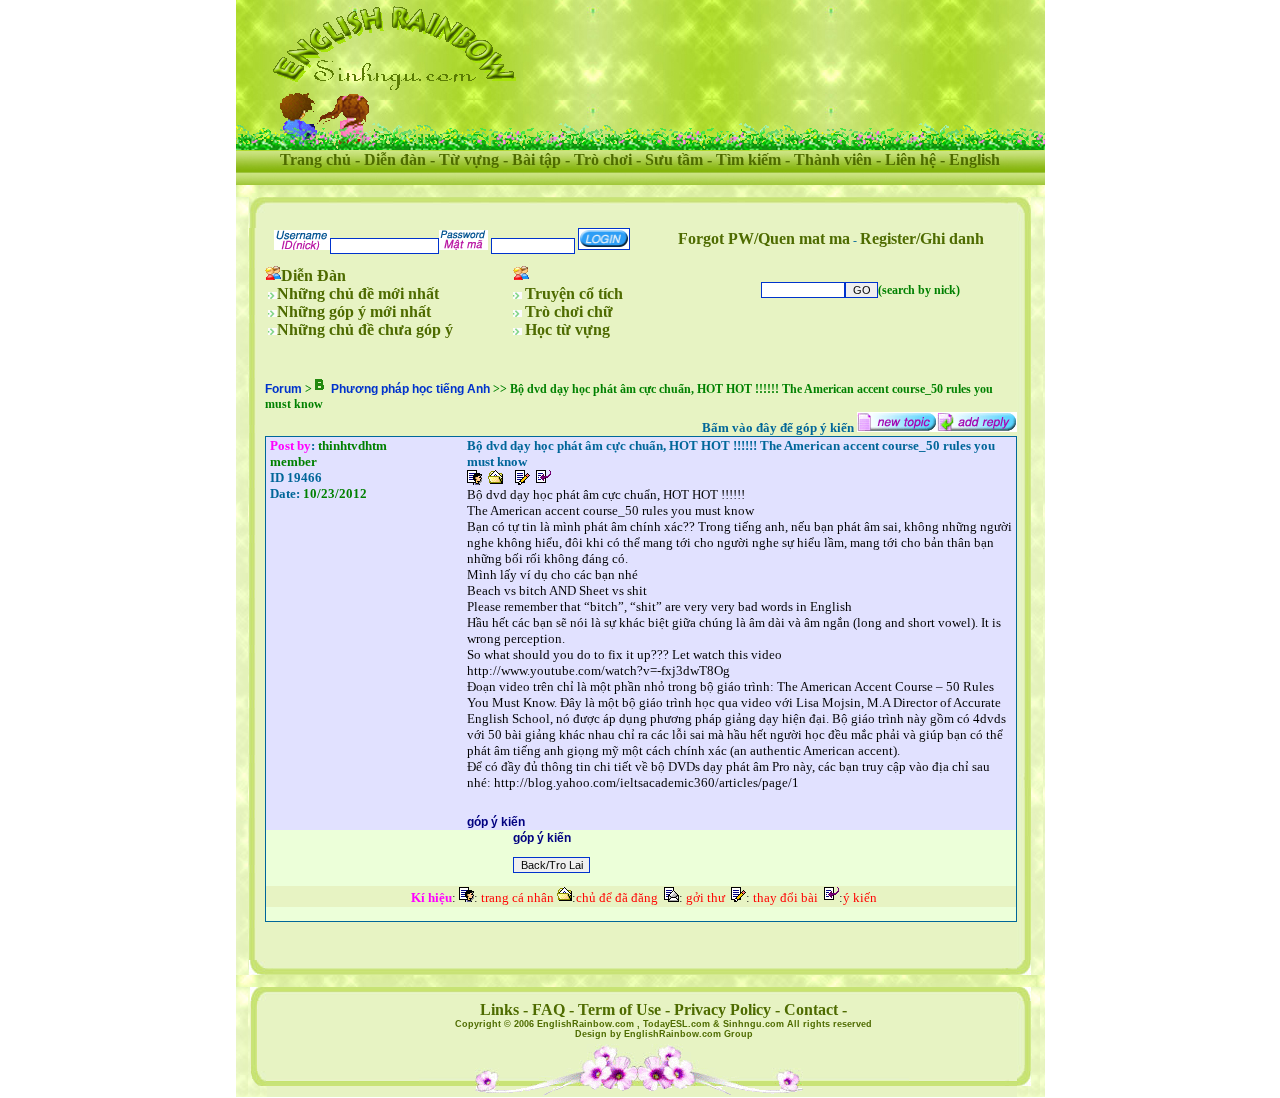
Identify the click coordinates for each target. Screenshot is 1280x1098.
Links (499, 1009)
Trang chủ (315, 159)
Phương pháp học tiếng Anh (410, 389)
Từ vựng (469, 159)
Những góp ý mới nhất (354, 311)
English (974, 159)
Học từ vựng (567, 329)
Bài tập (536, 159)
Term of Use (619, 1009)
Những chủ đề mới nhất (358, 293)
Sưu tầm (674, 159)
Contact (811, 1009)
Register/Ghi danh (922, 238)
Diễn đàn (395, 159)
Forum (283, 389)
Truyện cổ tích (574, 293)
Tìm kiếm (748, 159)
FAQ (548, 1009)
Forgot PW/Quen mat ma (764, 238)
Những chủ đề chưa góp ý (365, 329)
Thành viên (833, 159)
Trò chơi (603, 159)
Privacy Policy (722, 1009)
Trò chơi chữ (569, 311)
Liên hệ (910, 159)
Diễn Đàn (313, 275)
